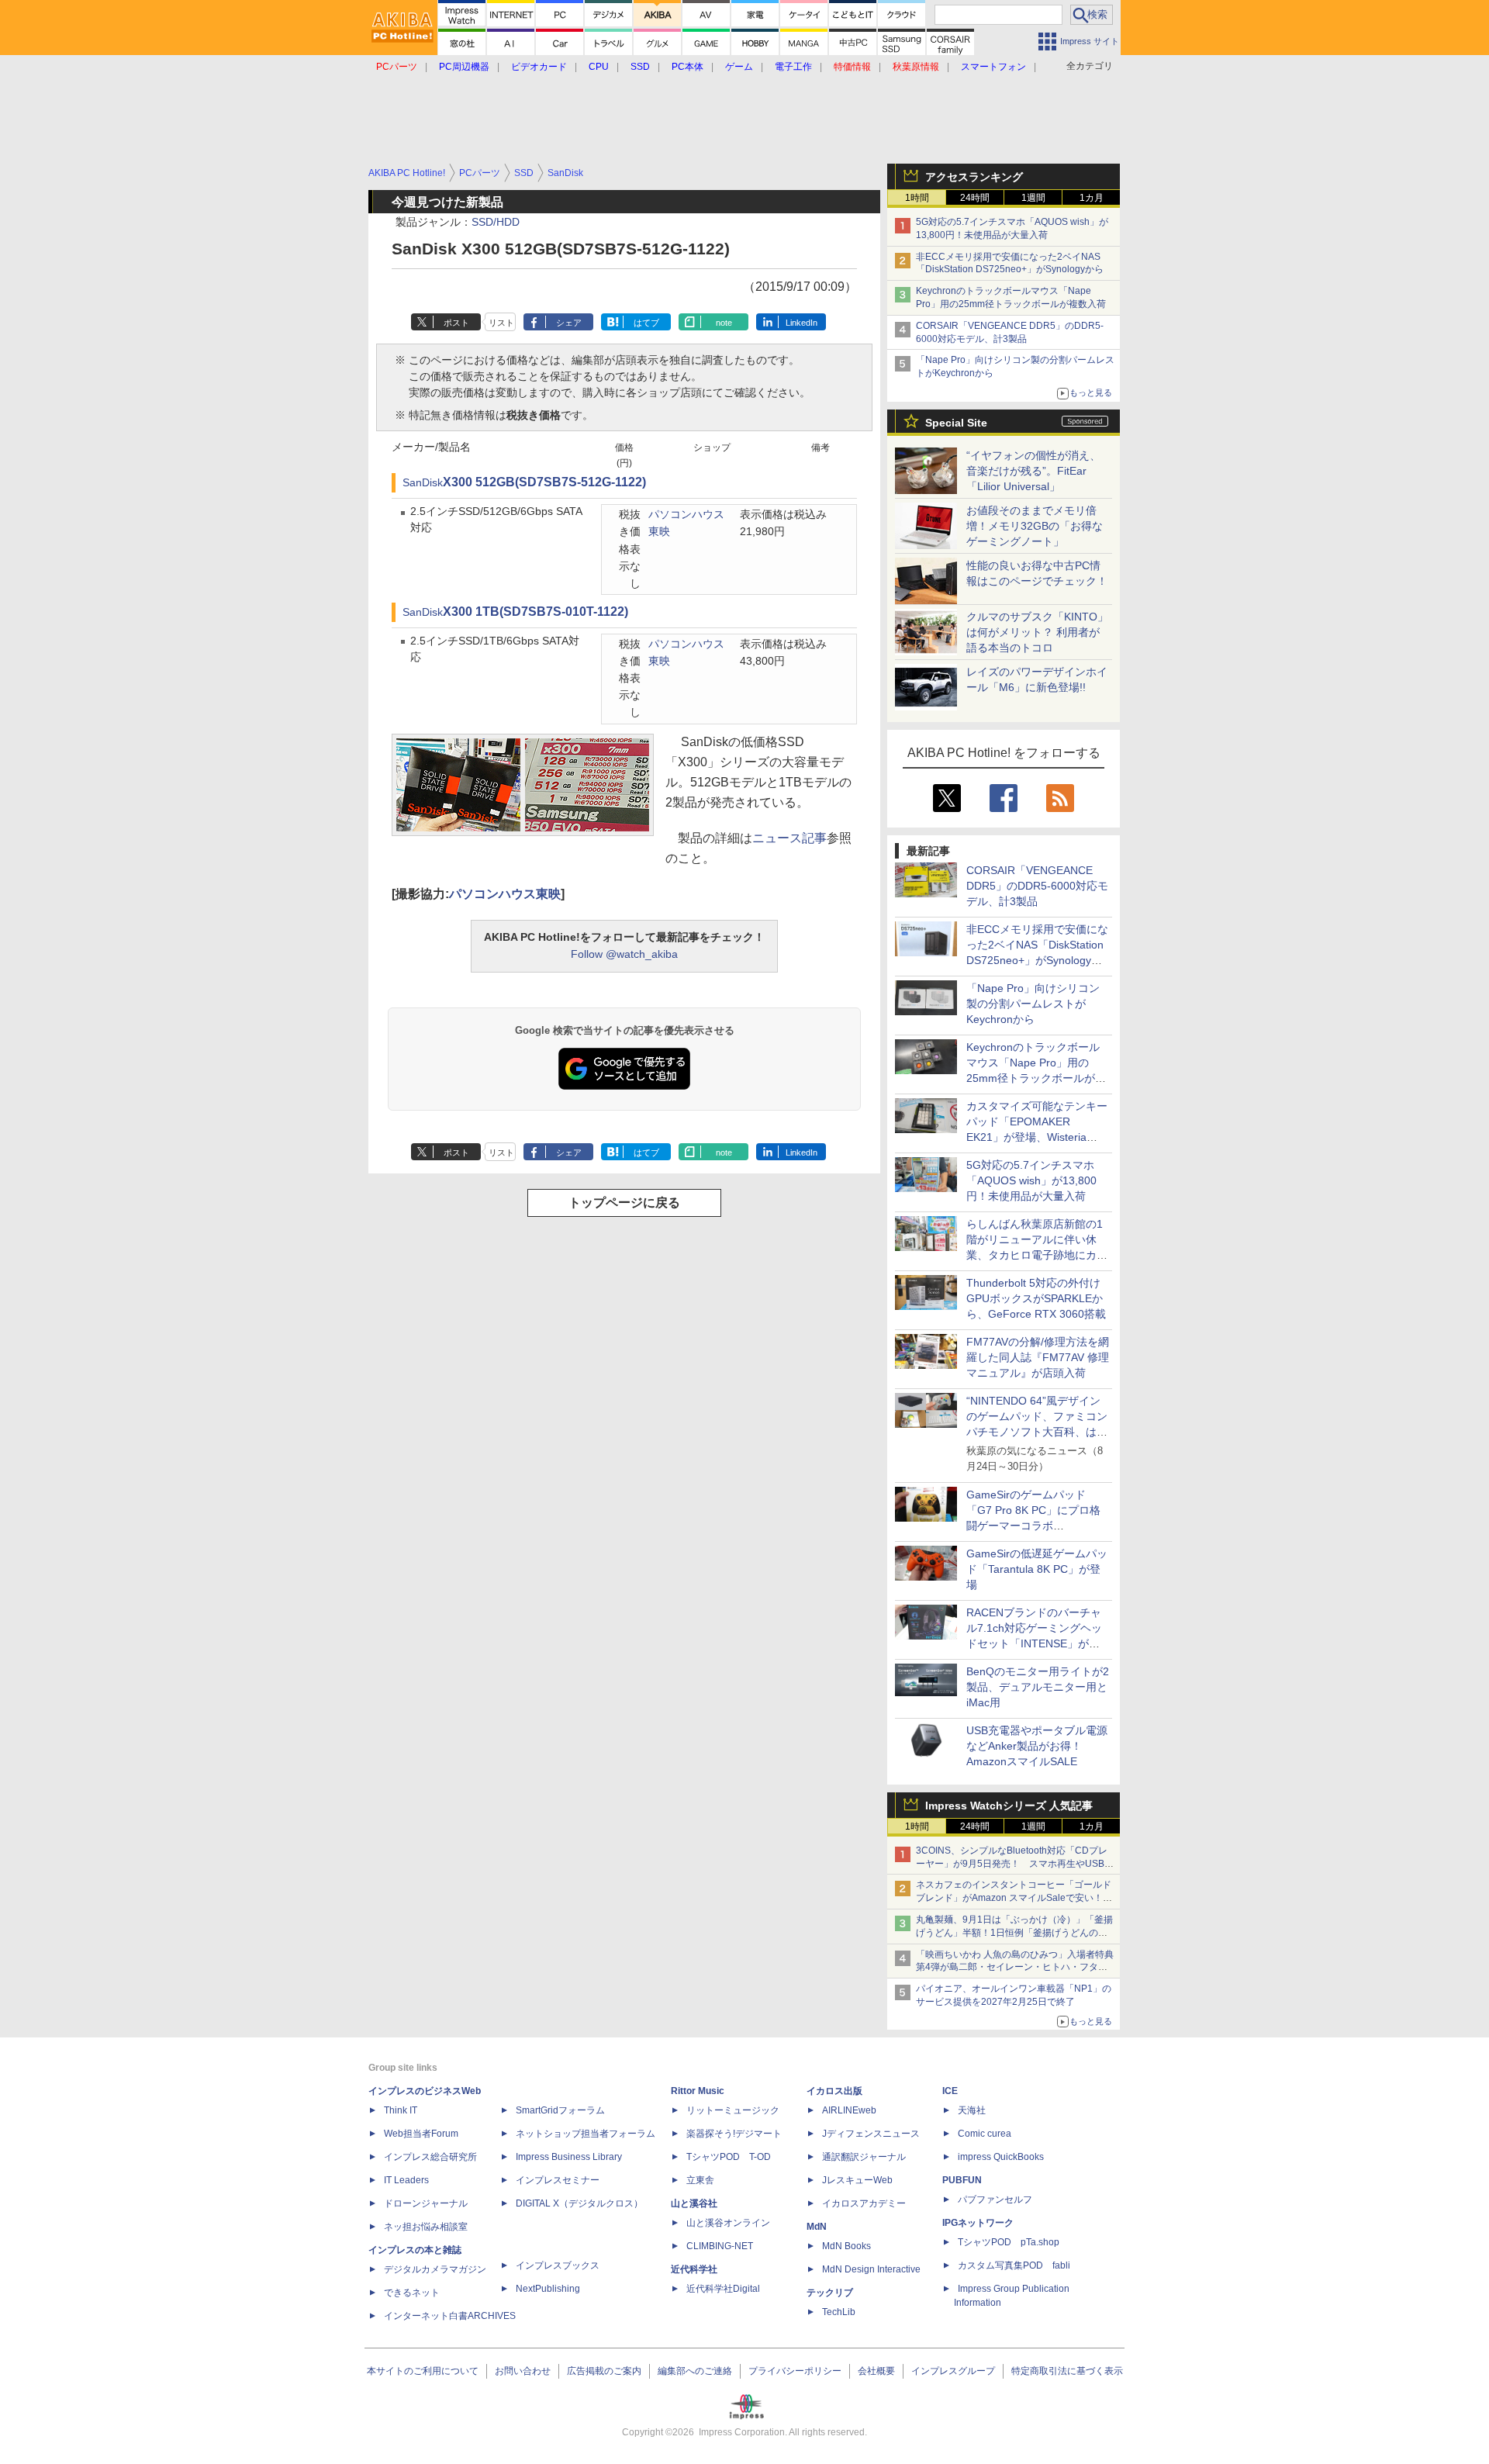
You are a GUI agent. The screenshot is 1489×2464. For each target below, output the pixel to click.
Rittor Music (698, 2091)
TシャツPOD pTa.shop (1009, 2242)
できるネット (412, 2293)
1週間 (1033, 198)
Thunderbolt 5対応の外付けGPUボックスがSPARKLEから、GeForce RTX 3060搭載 (1036, 1298)
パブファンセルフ (995, 2200)
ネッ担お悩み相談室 (426, 2227)
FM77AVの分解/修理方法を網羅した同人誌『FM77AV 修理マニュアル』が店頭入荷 (1038, 1357)
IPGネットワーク (978, 2223)
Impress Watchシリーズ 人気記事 (1009, 1806)
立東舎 (700, 2180)
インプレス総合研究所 (430, 2157)
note (724, 323)
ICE (950, 2091)
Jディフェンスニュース (871, 2134)
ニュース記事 (789, 838)
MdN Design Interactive (871, 2269)
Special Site (956, 423)
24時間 (975, 198)
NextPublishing (548, 2289)
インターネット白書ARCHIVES (450, 2316)
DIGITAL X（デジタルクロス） (579, 2203)
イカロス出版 (834, 2091)
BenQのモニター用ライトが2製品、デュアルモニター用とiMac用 (1038, 1687)
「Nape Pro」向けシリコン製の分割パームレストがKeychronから (1033, 1004)
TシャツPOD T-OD (729, 2157)
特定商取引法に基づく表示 (1067, 2371)
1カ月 (1092, 198)
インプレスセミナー (558, 2180)
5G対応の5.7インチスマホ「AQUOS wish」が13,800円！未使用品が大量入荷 (1031, 1180)
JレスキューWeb (857, 2180)
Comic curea (985, 2134)
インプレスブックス (558, 2265)
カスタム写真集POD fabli (1014, 2265)
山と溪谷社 (694, 2203)
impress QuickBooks (1001, 2157)
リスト (501, 323)
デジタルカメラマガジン (435, 2269)
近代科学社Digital (723, 2289)
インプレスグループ (953, 2371)
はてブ (646, 323)
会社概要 (876, 2371)
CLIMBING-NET (720, 2246)
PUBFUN (962, 2180)
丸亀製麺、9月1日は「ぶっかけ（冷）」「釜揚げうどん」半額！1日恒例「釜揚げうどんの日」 (1014, 1933)
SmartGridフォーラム (560, 2110)
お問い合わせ (523, 2371)
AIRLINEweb (849, 2110)
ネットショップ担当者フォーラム (586, 2134)
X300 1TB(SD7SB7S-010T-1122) (535, 612)
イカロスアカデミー (864, 2203)
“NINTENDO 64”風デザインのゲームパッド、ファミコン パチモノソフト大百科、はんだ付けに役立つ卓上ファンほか (1037, 1432)
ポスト (456, 323)
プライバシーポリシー (795, 2371)
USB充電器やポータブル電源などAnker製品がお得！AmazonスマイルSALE (1037, 1746)
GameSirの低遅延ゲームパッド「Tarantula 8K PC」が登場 (1037, 1569)
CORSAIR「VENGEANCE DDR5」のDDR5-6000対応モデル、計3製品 (1037, 886)
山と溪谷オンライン (728, 2223)
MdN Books (846, 2246)
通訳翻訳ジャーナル (864, 2157)
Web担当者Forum (421, 2134)
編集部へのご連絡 (695, 2371)
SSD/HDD (496, 222)
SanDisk (423, 483)
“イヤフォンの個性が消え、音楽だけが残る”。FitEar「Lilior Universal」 (1033, 471)
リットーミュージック (733, 2110)
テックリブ (830, 2293)
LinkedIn (802, 323)
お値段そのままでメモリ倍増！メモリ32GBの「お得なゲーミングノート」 (1035, 526)
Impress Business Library (569, 2157)
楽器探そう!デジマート (734, 2134)
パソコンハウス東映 (505, 894)
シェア (569, 323)
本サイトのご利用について (423, 2371)
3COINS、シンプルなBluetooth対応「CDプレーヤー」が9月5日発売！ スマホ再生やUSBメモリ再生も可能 (1015, 1864)
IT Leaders (406, 2180)
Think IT (401, 2110)
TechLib (839, 2312)
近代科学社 (694, 2269)
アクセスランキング (974, 177)
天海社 (972, 2110)
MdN (817, 2227)
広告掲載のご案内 (604, 2371)
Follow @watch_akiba (624, 954)
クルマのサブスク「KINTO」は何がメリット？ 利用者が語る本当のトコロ (1037, 632)
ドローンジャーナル (426, 2203)
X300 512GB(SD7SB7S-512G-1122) (544, 482)
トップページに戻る (624, 1203)
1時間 (917, 198)
